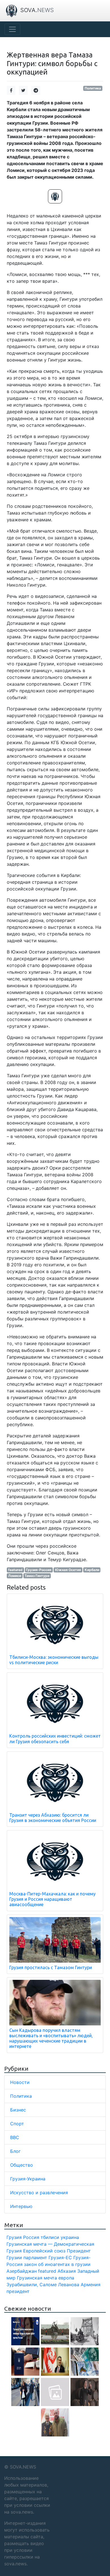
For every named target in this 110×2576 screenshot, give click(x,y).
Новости (20, 2082)
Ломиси (15, 1576)
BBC (15, 2137)
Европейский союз (44, 2251)
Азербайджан (22, 2271)
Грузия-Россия (39, 1570)
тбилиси (50, 2237)
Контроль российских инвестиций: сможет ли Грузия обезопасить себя (55, 1739)
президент (18, 2291)
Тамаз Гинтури (37, 1576)
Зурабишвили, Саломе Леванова (43, 2285)
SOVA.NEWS (23, 2467)
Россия (31, 2237)
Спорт (17, 2124)
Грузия (14, 2237)
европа (66, 2278)
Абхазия (67, 2271)
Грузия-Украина (28, 2179)
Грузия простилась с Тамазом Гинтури (51, 1967)
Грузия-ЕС (60, 2258)
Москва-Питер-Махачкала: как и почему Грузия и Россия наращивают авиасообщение (52, 1899)
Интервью (21, 2206)
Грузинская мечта (37, 2278)
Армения (91, 2285)
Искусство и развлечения (39, 2193)
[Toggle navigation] (12, 29)
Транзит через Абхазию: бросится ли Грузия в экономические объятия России (53, 1818)
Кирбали (92, 1570)
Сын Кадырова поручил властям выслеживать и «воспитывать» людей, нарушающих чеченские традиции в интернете (51, 2038)
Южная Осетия (68, 1570)
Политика (93, 88)
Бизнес (18, 2110)
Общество (22, 2165)
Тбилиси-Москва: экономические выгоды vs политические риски (54, 1660)
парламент (35, 2258)
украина (70, 2237)
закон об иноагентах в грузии (57, 2264)
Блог (15, 2151)
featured (15, 1570)
